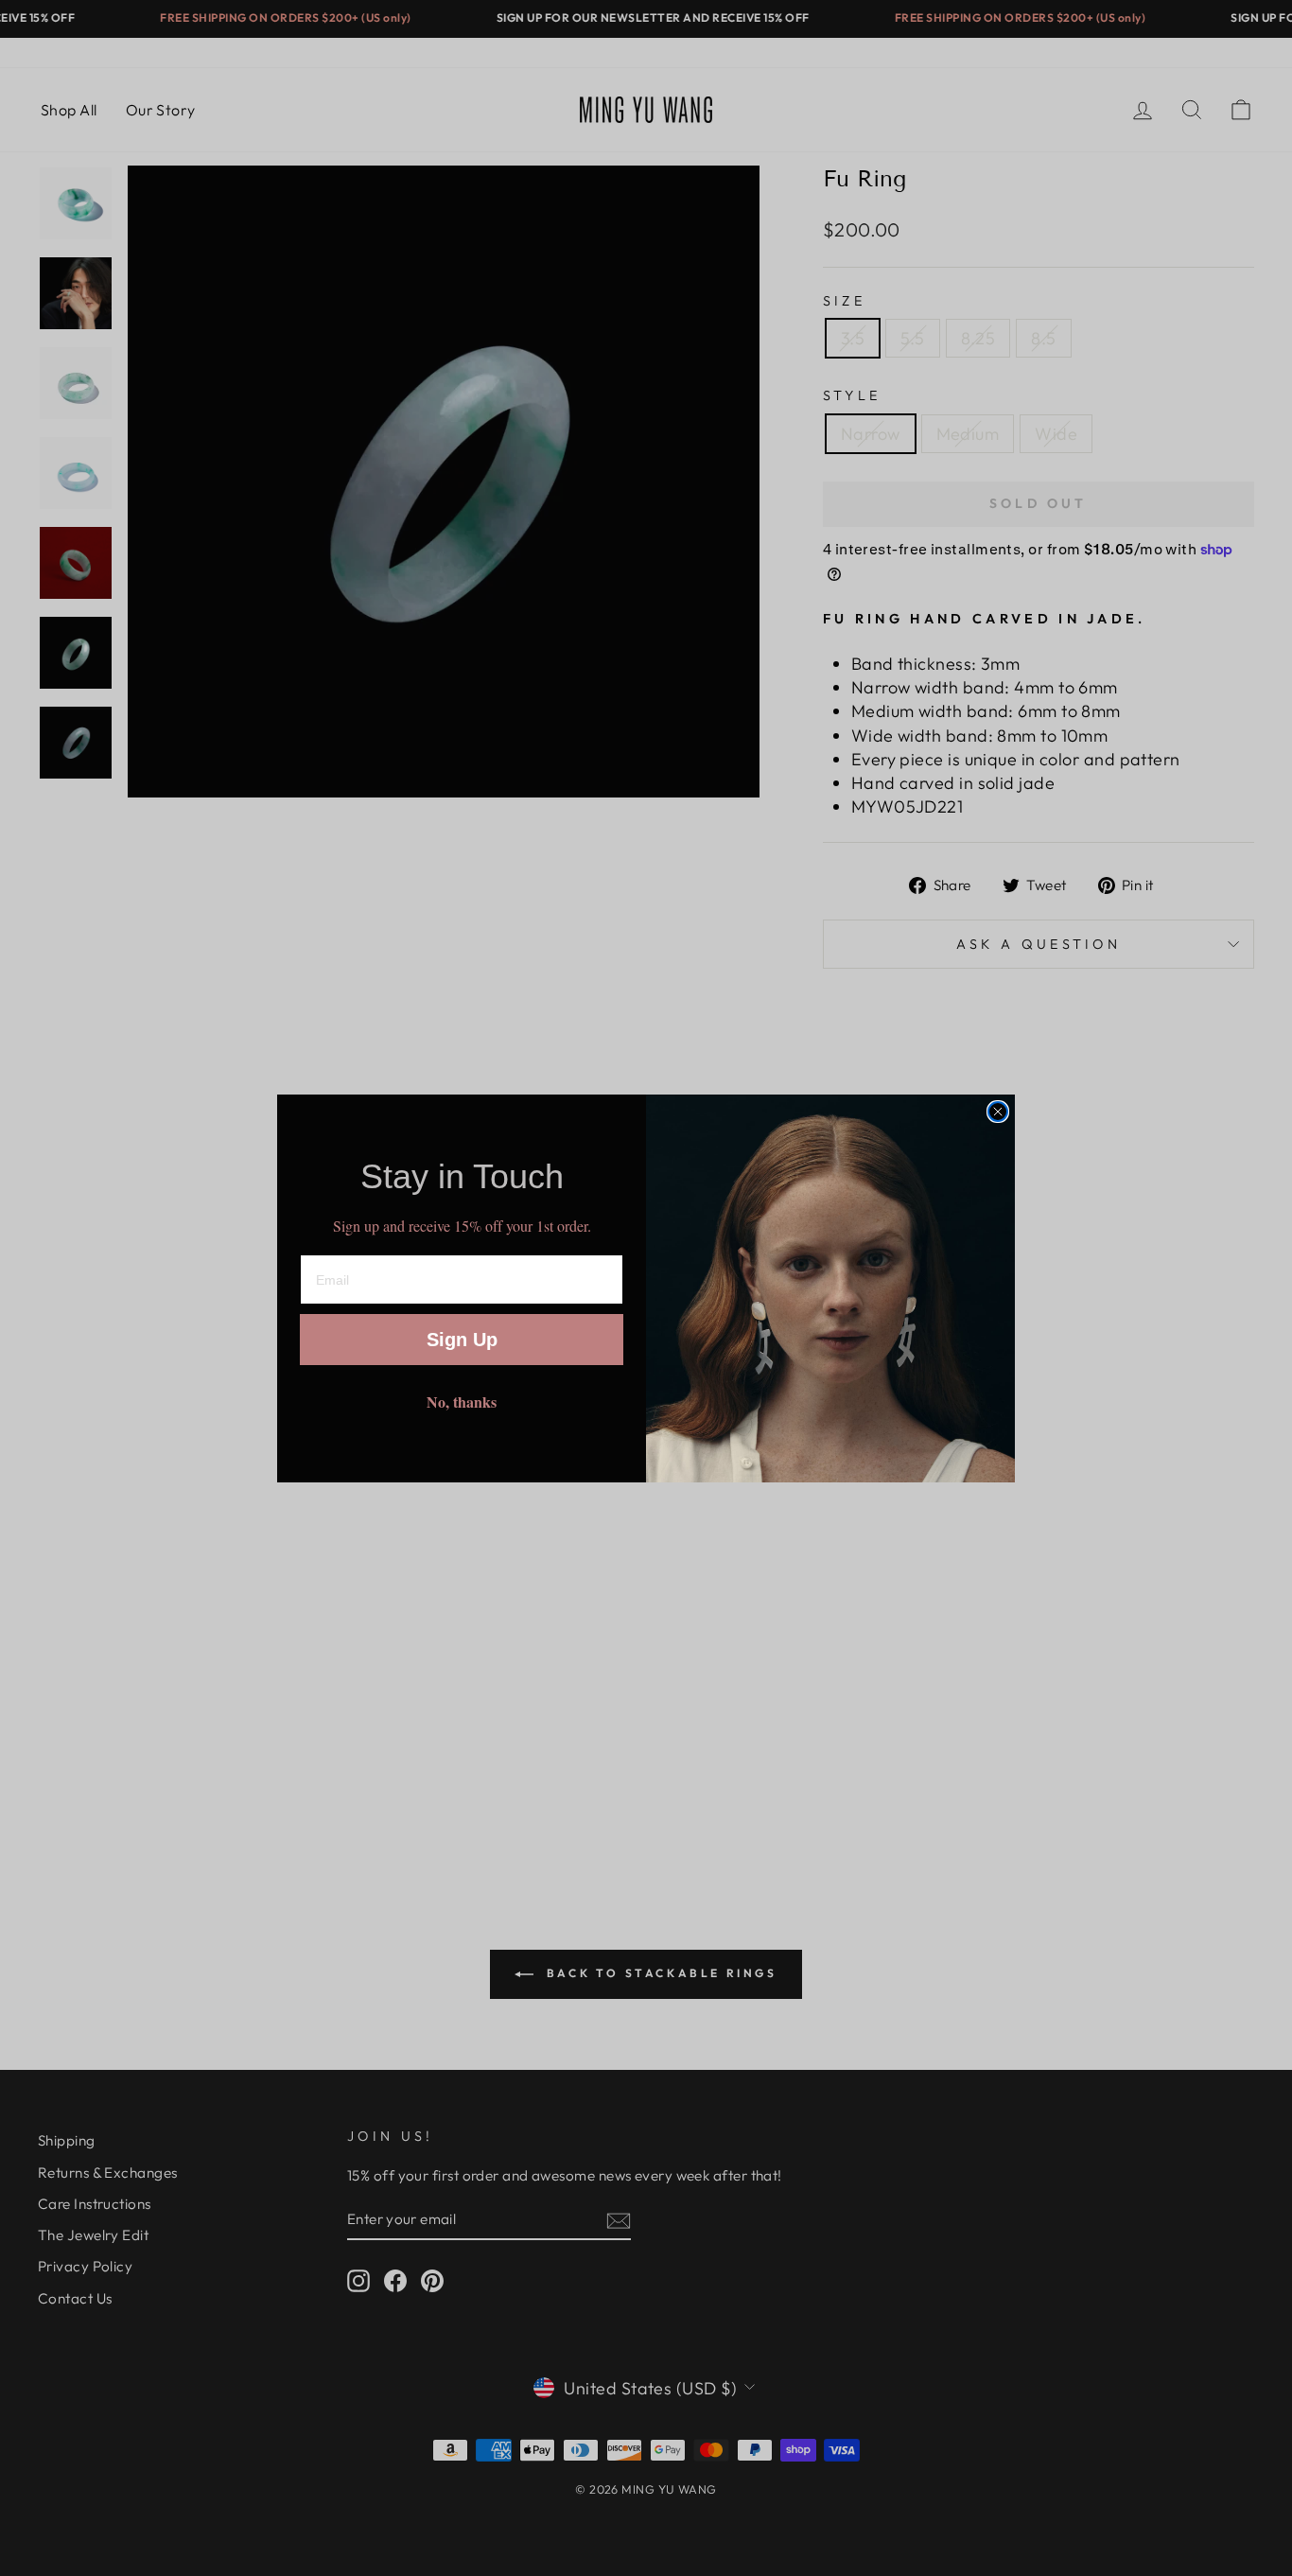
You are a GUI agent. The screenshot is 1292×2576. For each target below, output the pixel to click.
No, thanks (462, 1402)
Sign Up (462, 1340)
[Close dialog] (998, 1112)
